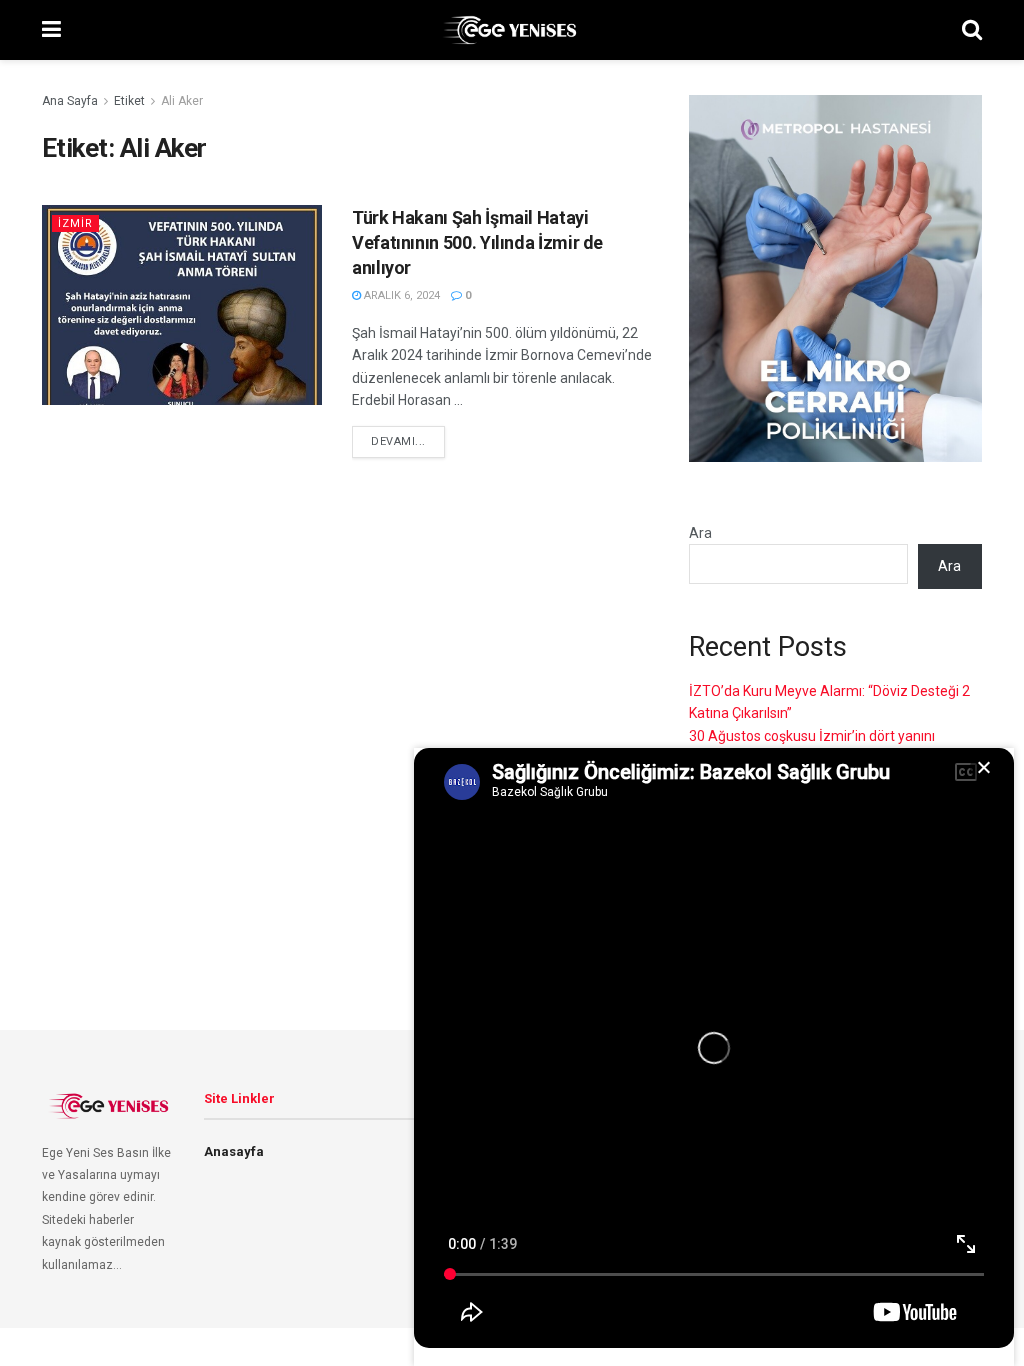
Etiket (129, 101)
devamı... (398, 441)
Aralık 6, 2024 (400, 295)
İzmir (75, 223)
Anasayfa (234, 1151)
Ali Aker (182, 101)
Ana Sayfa (70, 101)
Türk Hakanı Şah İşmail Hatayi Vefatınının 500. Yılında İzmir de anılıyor (477, 242)
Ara (700, 533)
